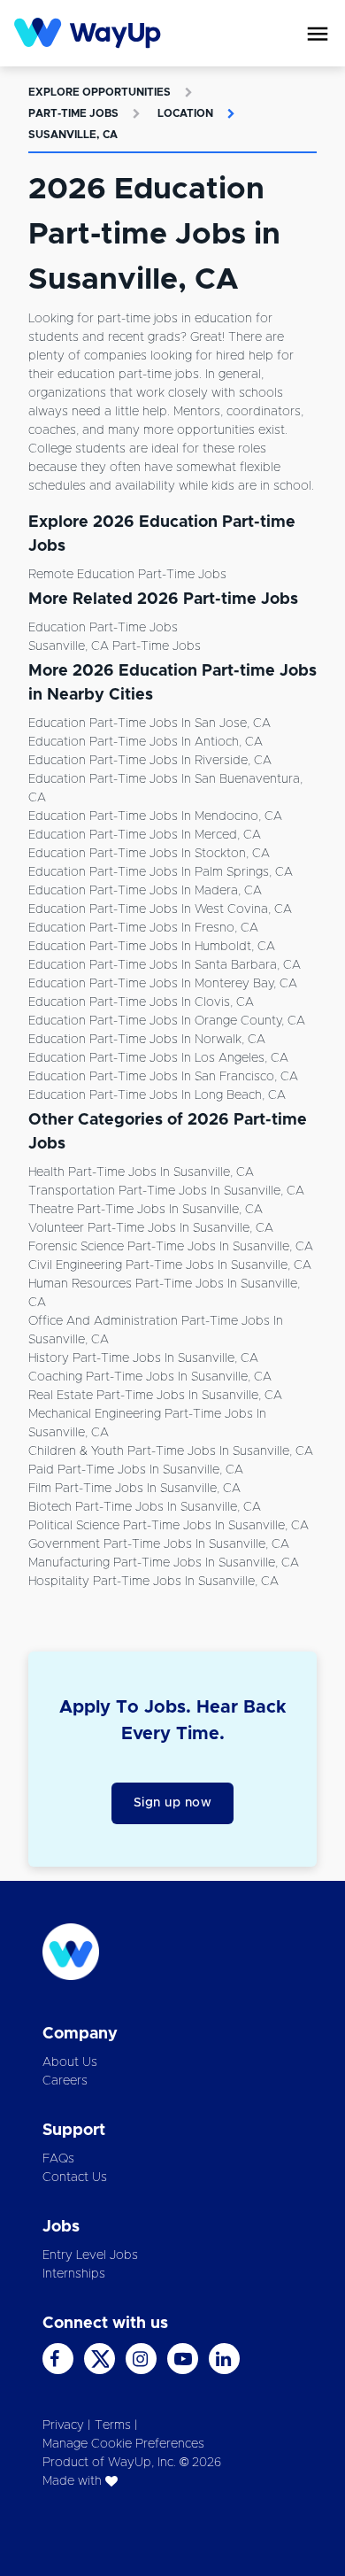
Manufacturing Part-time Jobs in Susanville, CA (164, 1563)
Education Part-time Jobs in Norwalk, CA (147, 1040)
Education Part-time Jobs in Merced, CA (145, 835)
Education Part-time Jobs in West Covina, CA (160, 909)
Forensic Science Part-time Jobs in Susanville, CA (171, 1247)
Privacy (63, 2425)
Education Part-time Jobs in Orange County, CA (167, 1021)
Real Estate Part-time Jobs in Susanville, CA (155, 1396)
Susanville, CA (73, 135)
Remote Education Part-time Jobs (127, 575)
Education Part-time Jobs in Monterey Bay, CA (163, 984)
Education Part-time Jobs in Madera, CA (145, 891)
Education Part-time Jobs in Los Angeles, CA (158, 1058)
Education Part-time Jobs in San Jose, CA (149, 723)
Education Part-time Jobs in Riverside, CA (150, 761)
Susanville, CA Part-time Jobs (115, 646)
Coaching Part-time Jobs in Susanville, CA (150, 1377)
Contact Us (75, 2178)
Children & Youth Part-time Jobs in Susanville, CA (171, 1451)
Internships (74, 2274)
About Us (70, 2062)
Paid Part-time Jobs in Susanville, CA (136, 1470)
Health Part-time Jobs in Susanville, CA (141, 1172)
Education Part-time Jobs (103, 628)
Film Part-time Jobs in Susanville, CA (134, 1489)
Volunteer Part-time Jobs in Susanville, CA (151, 1228)
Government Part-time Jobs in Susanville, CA (159, 1544)
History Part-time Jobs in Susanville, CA (143, 1358)
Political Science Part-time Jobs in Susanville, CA (169, 1526)
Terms (113, 2425)
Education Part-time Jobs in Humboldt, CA (152, 947)
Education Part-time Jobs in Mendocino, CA (155, 816)
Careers (65, 2081)
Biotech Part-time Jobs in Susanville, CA (145, 1507)
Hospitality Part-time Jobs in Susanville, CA (153, 1582)
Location (185, 113)
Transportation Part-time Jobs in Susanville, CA (166, 1191)
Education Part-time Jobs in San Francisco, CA (163, 1077)
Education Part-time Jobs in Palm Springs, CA (161, 872)
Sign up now (173, 1803)
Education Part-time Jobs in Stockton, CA (149, 854)
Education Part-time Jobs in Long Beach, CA (157, 1095)
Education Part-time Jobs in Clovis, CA (141, 1002)
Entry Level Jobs (90, 2255)
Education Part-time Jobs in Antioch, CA (146, 742)
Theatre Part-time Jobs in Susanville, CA (146, 1210)
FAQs (58, 2159)
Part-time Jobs (73, 113)
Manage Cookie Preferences (123, 2444)
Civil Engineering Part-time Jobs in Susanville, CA (170, 1265)
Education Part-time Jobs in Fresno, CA (143, 928)
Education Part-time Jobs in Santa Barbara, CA (165, 965)
